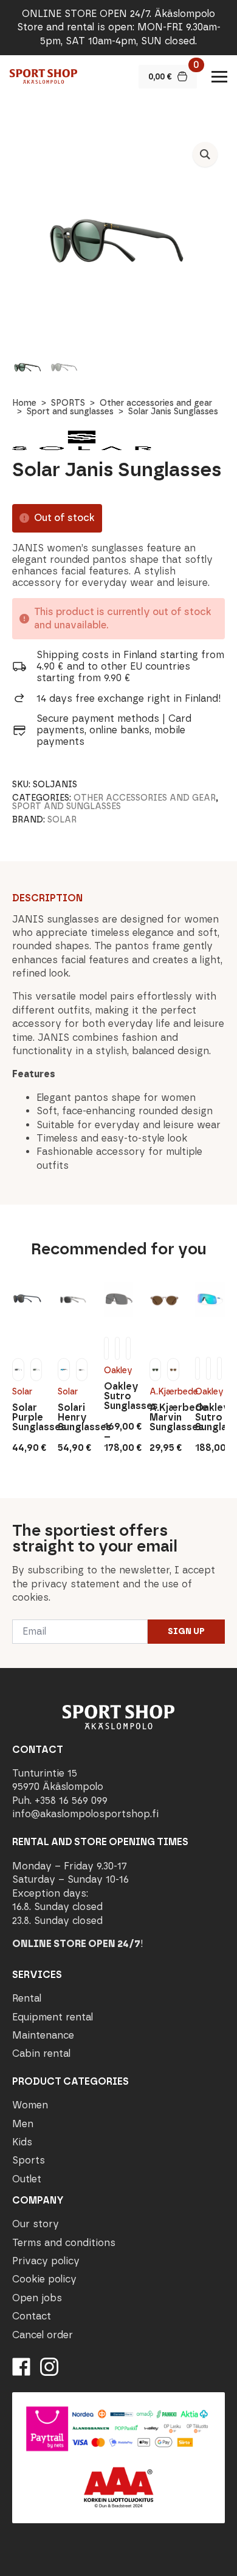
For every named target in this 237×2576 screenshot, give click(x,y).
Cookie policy (44, 2279)
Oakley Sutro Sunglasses (119, 1396)
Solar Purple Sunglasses (27, 1417)
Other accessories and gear (156, 403)
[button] (205, 154)
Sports (29, 2160)
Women (30, 2105)
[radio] (18, 1370)
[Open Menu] (219, 76)
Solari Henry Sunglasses (73, 1417)
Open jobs (37, 2298)
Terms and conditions (64, 2243)
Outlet (27, 2179)
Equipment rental (53, 2017)
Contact (32, 2316)
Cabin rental (41, 2053)
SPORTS (68, 403)
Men (23, 2124)
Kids (22, 2142)
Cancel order (43, 2335)
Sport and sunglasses (70, 412)
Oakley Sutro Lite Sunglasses (210, 1417)
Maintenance (43, 2035)
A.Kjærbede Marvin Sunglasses (164, 1417)
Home (24, 403)
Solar (62, 820)
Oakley (118, 1370)
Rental (27, 1998)
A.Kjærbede (164, 1392)
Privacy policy (46, 2261)
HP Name (13, 1508)
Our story (36, 2224)
